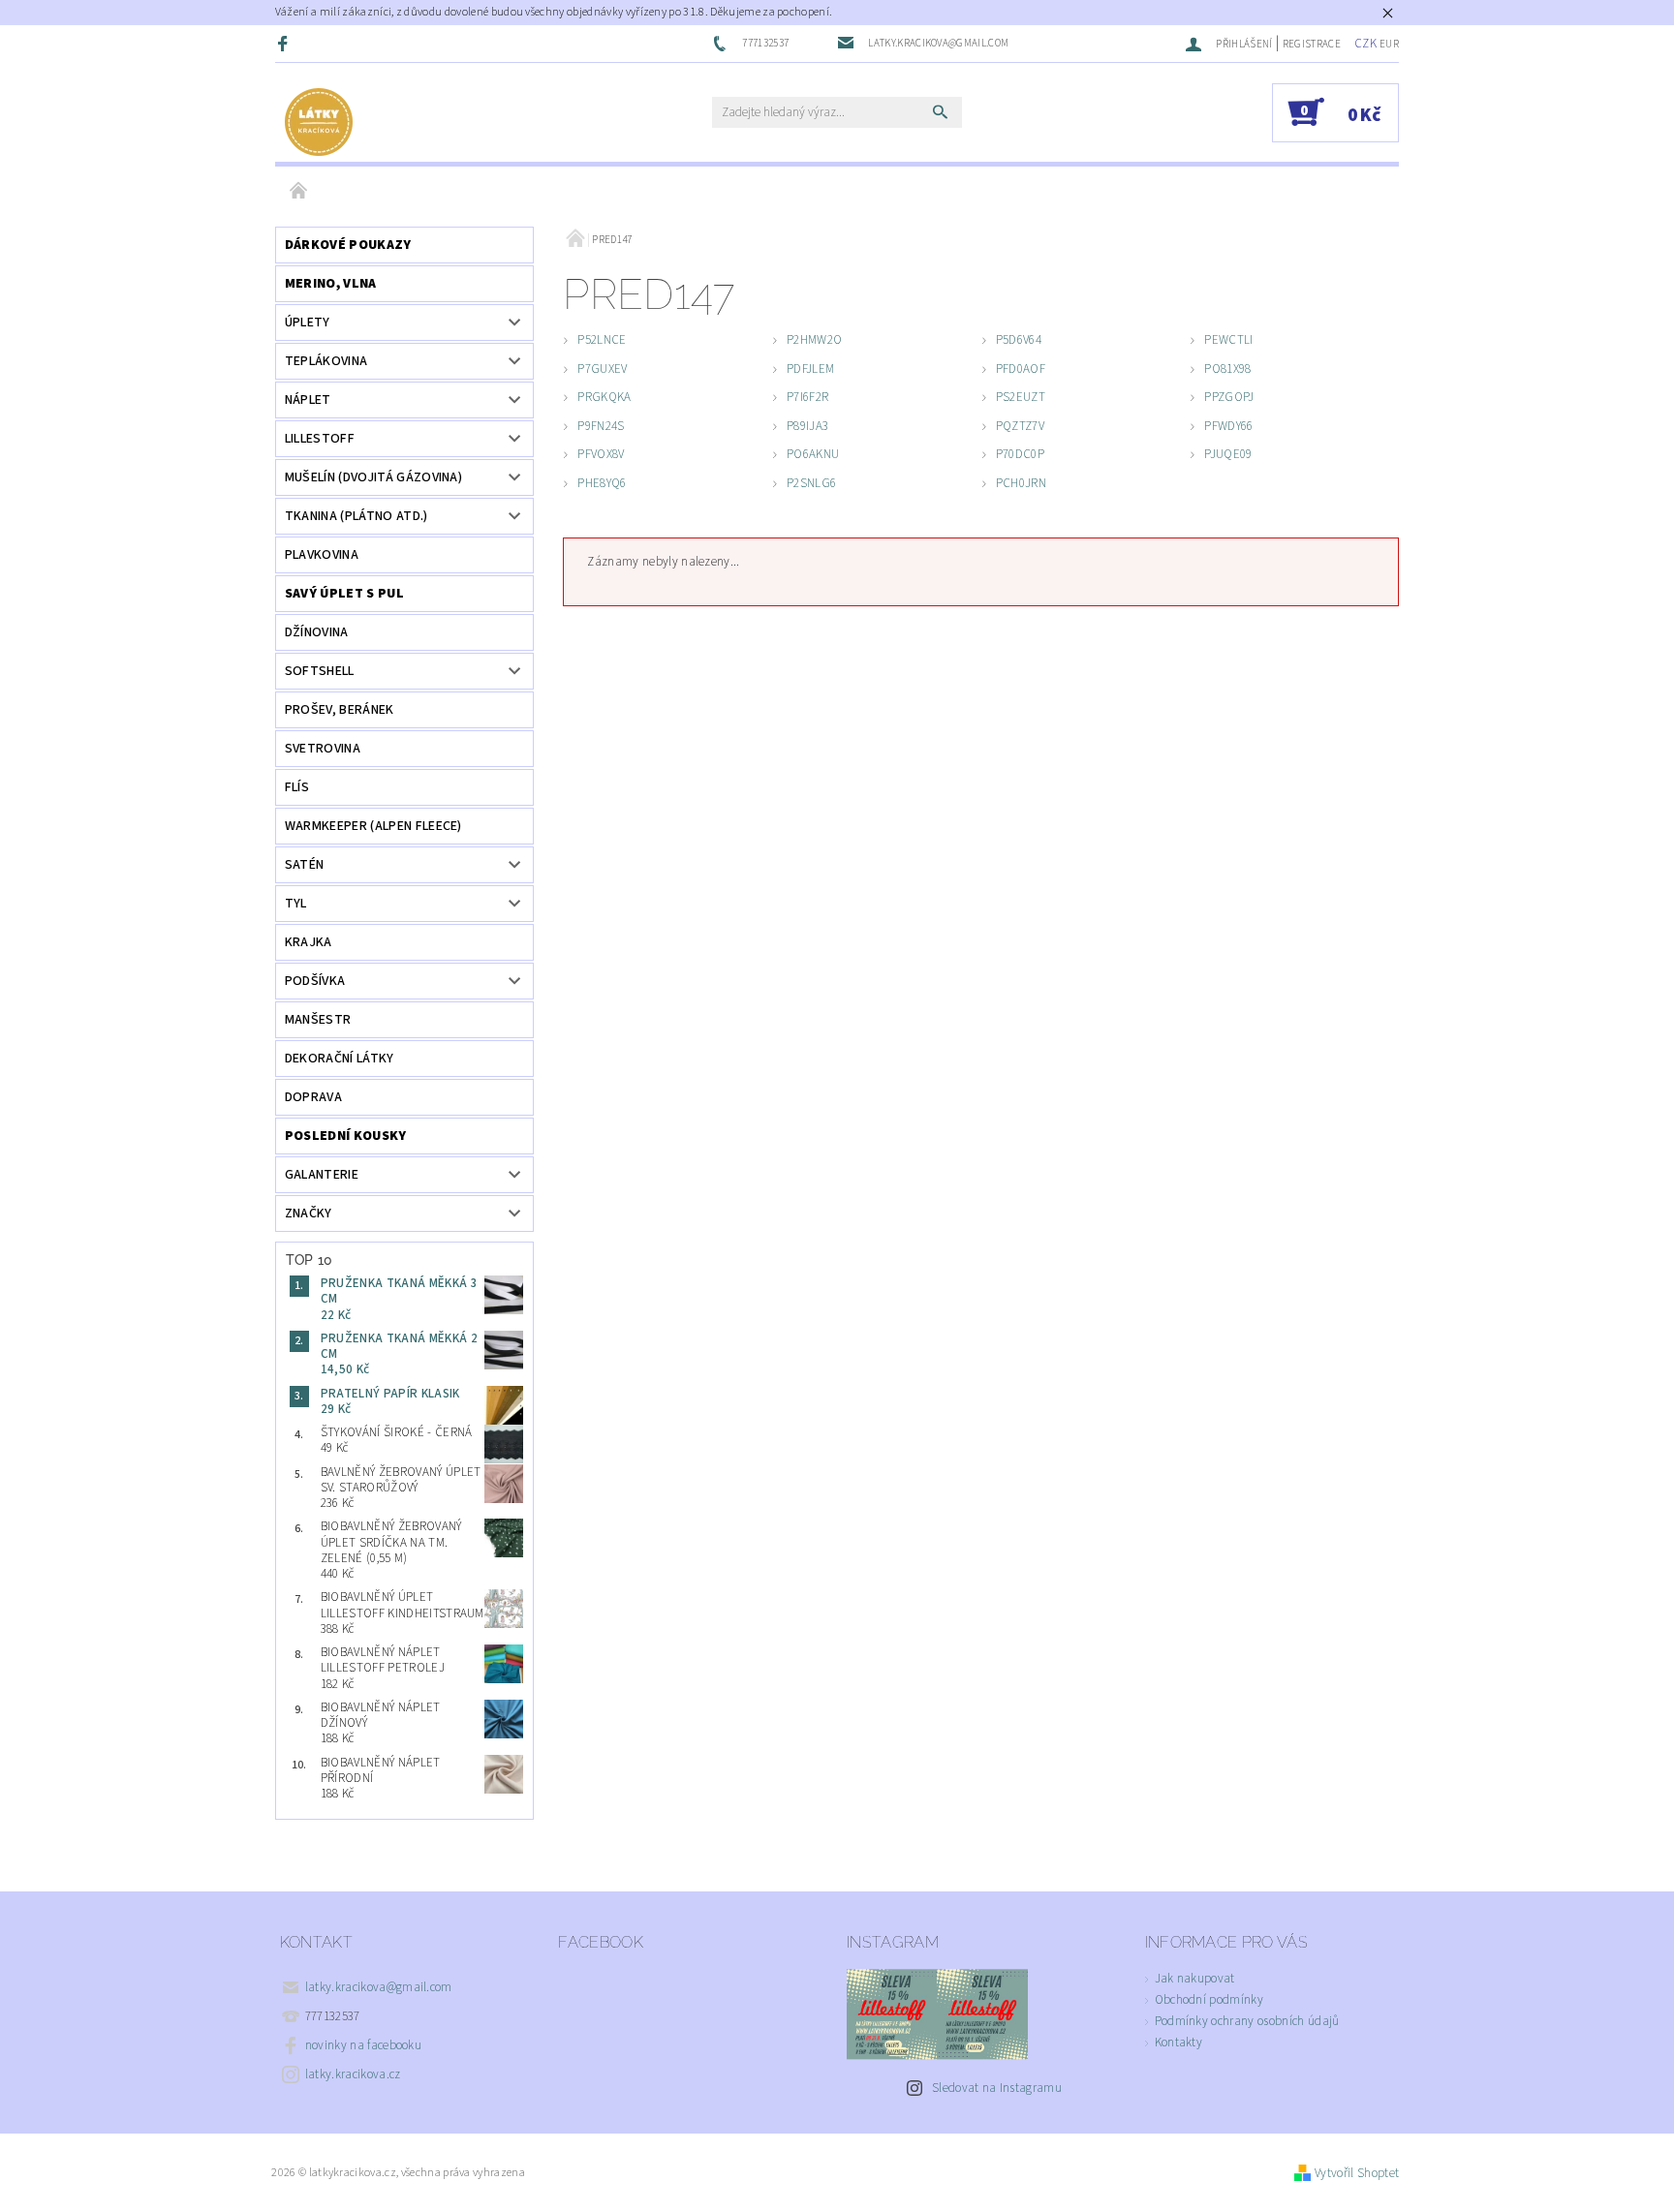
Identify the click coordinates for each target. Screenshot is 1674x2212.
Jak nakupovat (1195, 1979)
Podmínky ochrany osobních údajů (1247, 2021)
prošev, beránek (340, 710)
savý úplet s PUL (344, 594)
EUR (1389, 44)
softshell (320, 671)
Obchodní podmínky (1209, 2000)
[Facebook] (285, 43)
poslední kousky (346, 1136)
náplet (308, 400)
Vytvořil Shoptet (1357, 2173)
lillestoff (320, 439)
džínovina (317, 632)
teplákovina (326, 361)
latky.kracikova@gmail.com (379, 1987)
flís (297, 787)
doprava (313, 1097)
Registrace (1312, 44)
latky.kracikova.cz (353, 2074)
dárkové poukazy (348, 245)
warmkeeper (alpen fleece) (373, 826)
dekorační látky (340, 1059)
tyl (296, 904)
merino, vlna (331, 284)
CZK (1365, 44)
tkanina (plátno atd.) (356, 516)
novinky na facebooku (363, 2045)
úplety (308, 323)
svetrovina (323, 749)
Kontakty (1179, 2043)
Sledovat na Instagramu (997, 2088)
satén (305, 865)
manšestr (318, 1020)
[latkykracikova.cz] (319, 122)
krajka (309, 942)
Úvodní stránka (299, 192)
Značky (309, 1214)
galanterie (322, 1175)
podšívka (315, 981)
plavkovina (322, 555)
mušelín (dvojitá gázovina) (373, 477)
